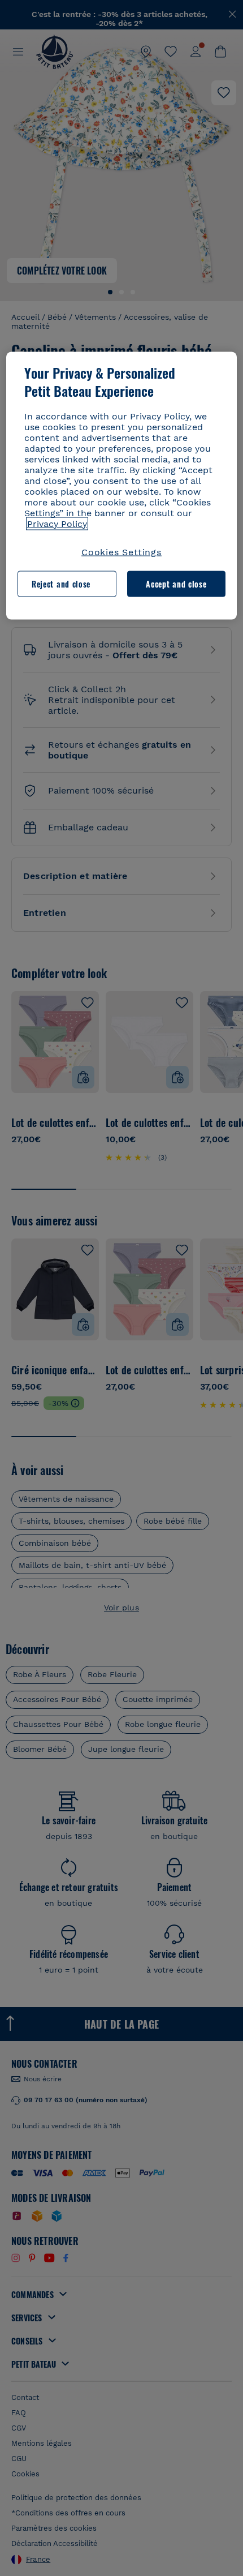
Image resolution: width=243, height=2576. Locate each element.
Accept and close (176, 584)
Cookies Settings (121, 552)
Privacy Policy (57, 523)
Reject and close (61, 584)
